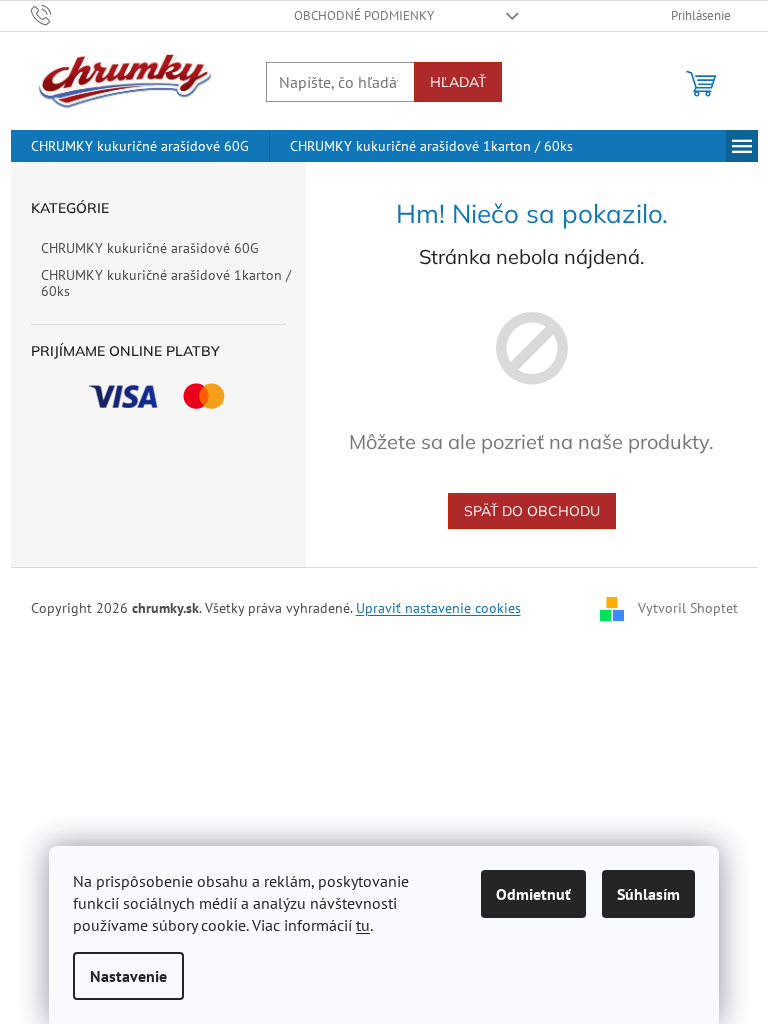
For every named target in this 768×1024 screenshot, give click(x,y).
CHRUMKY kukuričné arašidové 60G (150, 248)
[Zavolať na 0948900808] (60, 14)
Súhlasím (648, 894)
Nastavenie (128, 976)
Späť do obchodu (532, 511)
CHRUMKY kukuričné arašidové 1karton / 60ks (166, 283)
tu (363, 925)
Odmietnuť (533, 894)
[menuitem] (140, 146)
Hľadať (458, 82)
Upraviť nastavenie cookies (438, 608)
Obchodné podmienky (364, 15)
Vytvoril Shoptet (688, 607)
